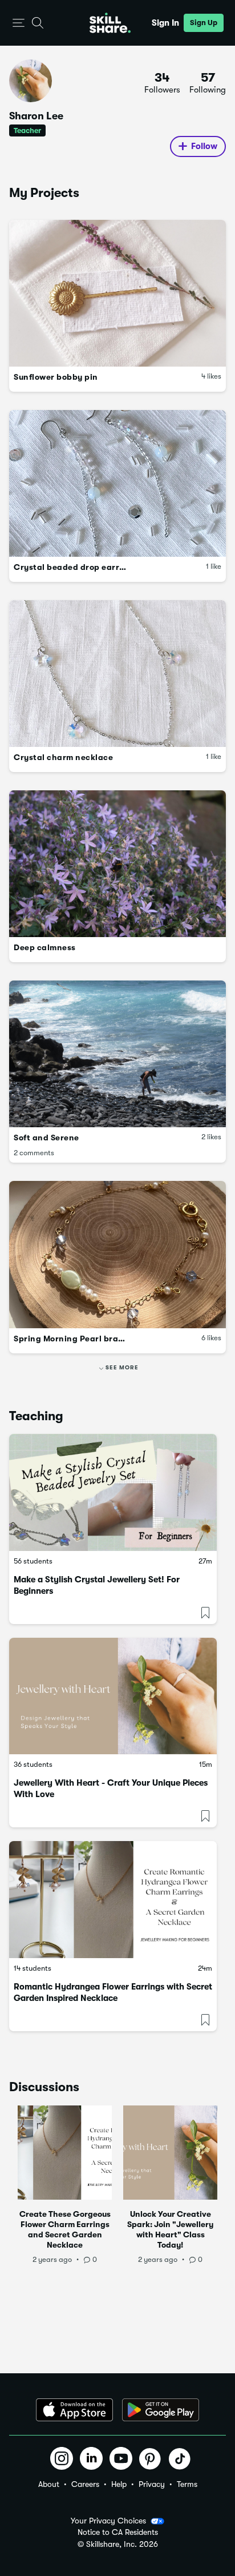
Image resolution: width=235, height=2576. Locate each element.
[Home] (110, 23)
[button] (19, 23)
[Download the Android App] (161, 2410)
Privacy (152, 2484)
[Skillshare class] (113, 1492)
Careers (85, 2484)
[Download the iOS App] (74, 2410)
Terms (187, 2484)
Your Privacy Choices (108, 2521)
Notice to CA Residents (118, 2532)
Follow (204, 146)
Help (119, 2484)
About (49, 2484)
